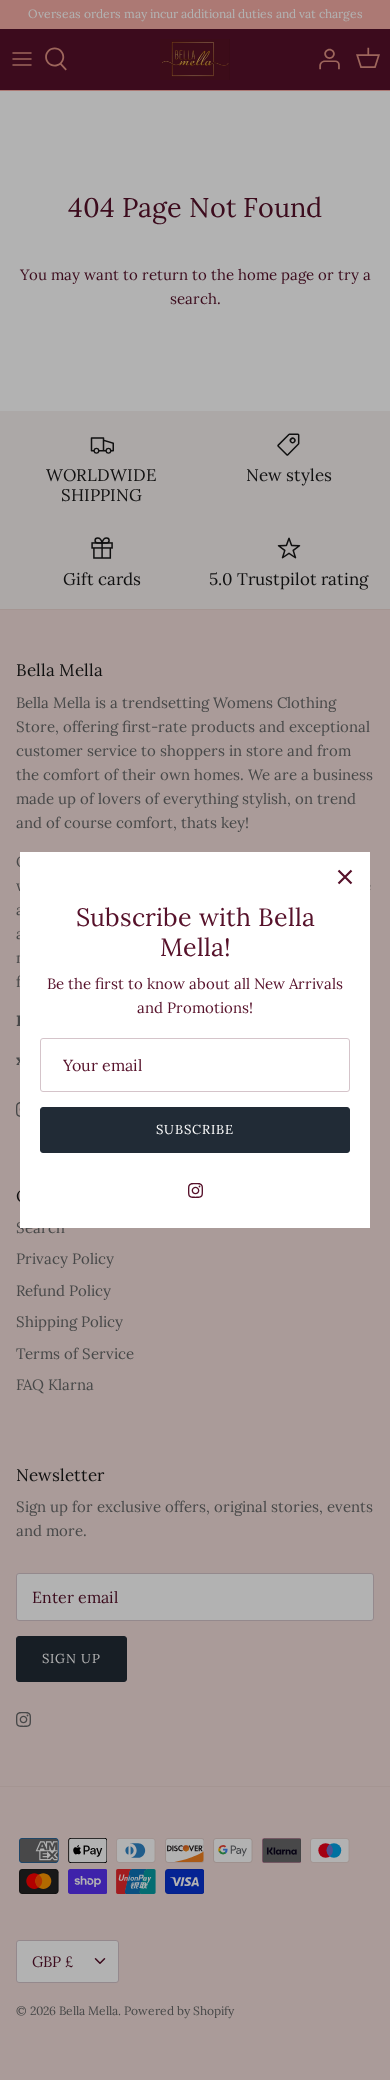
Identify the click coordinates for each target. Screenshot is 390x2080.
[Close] (345, 877)
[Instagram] (195, 1190)
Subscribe (195, 1129)
